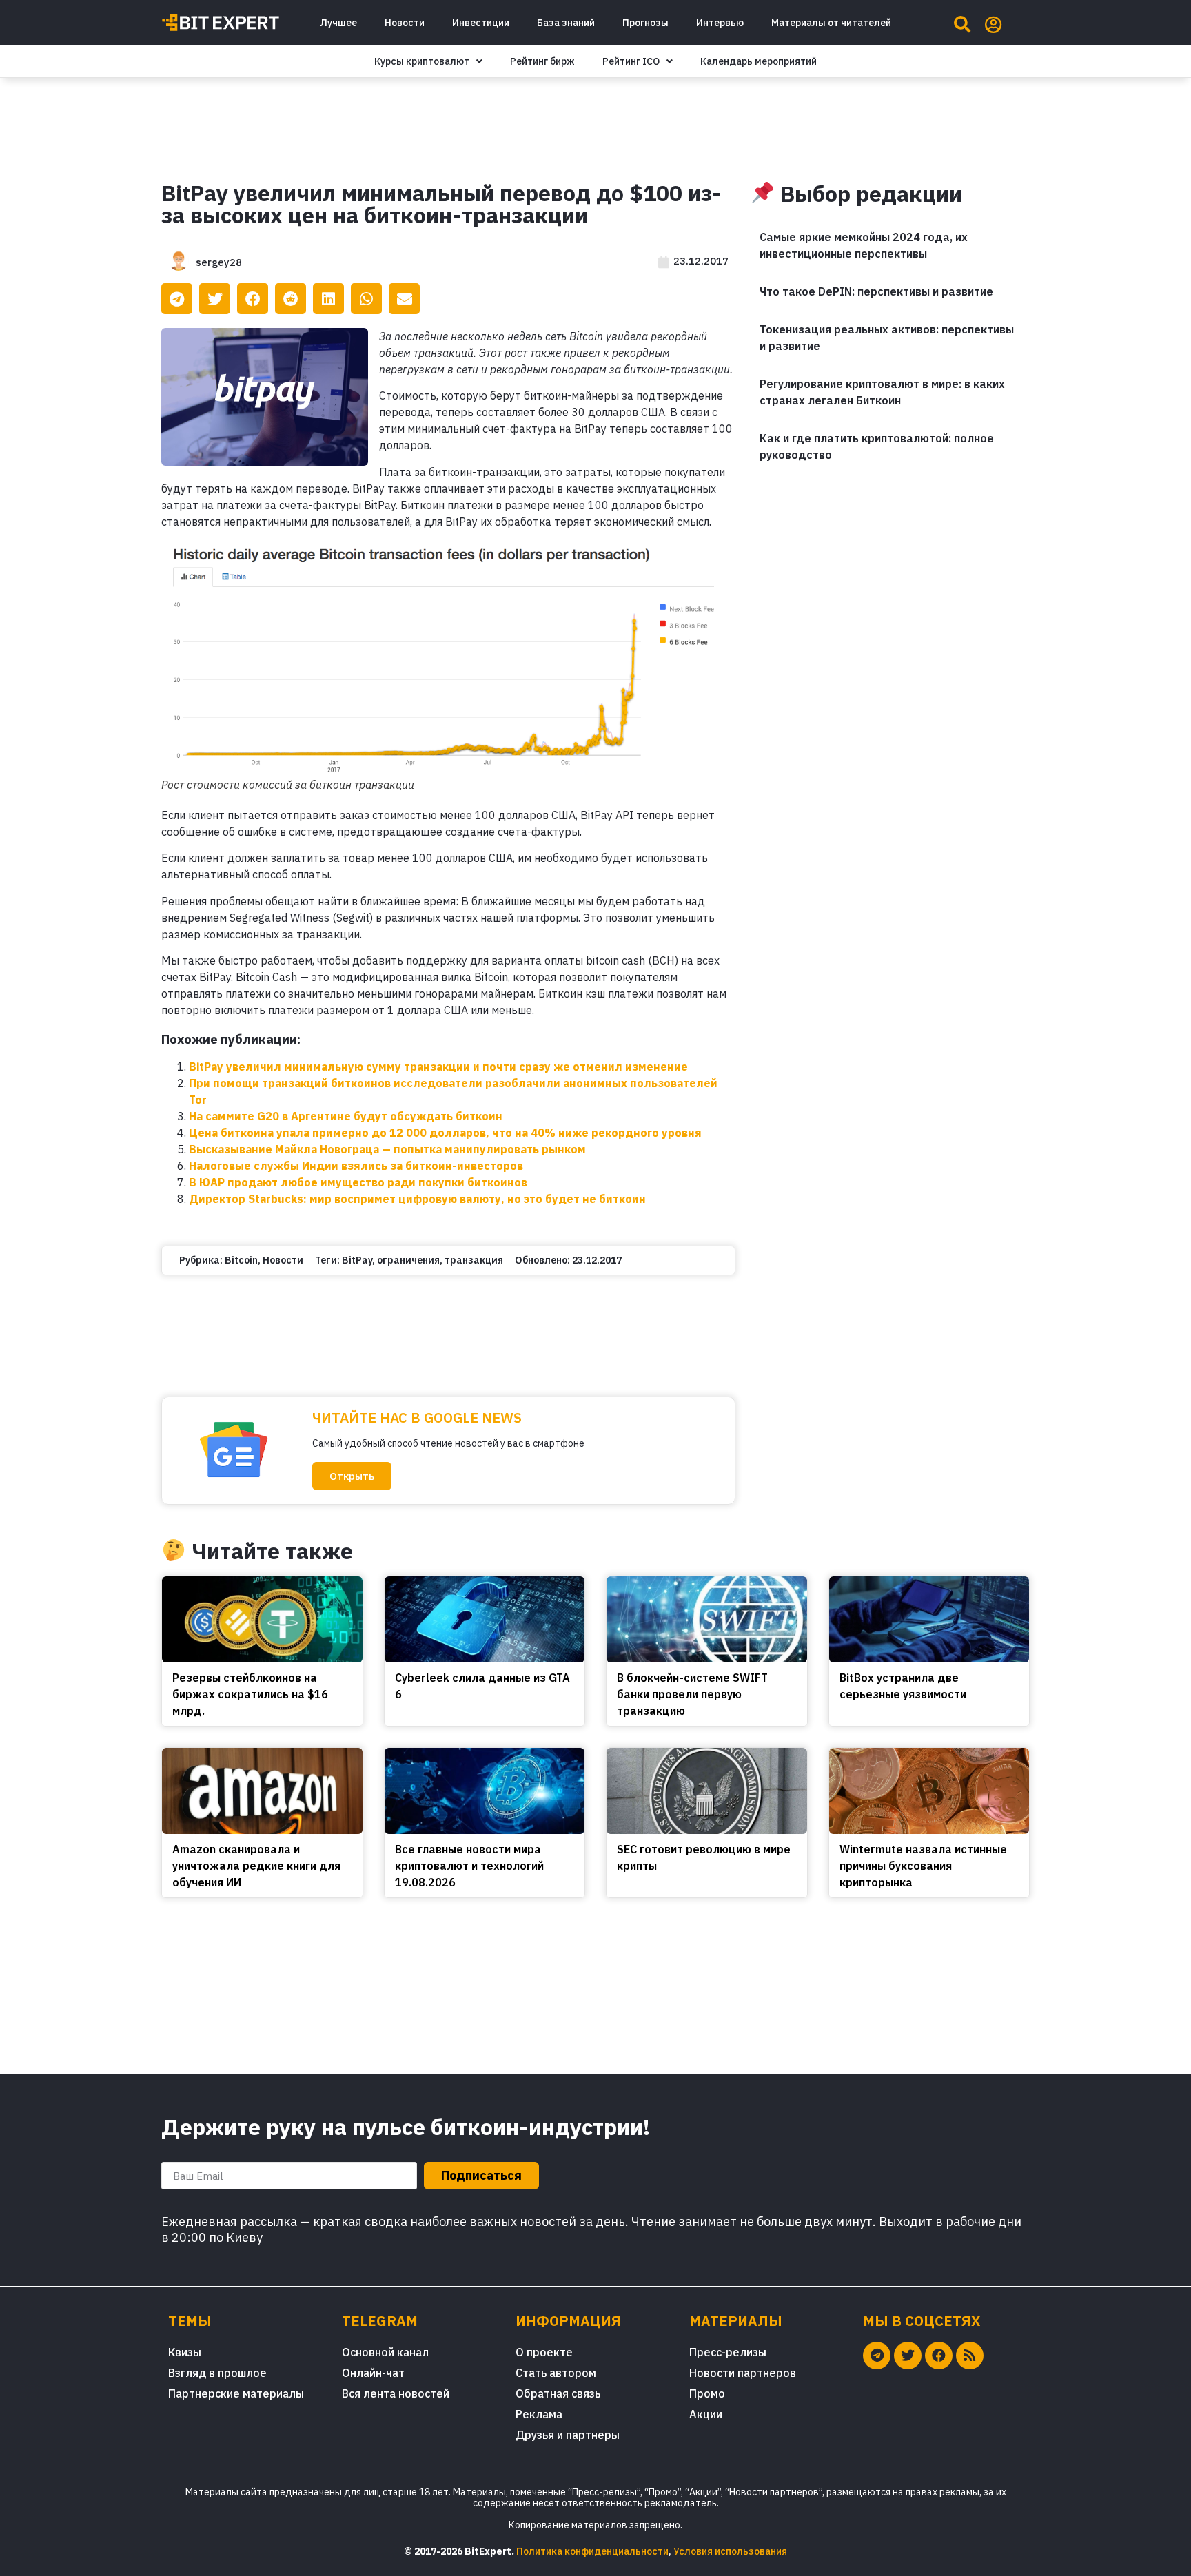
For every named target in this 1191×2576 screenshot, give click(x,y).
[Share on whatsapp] (366, 299)
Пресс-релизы (728, 2352)
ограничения (408, 1260)
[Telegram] (877, 2356)
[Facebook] (939, 2356)
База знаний (566, 23)
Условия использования (730, 2551)
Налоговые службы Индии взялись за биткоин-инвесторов (356, 1166)
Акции (706, 2414)
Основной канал (385, 2352)
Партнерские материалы (236, 2393)
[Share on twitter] (215, 299)
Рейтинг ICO (631, 61)
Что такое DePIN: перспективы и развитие (876, 291)
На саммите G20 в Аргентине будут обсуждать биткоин (346, 1116)
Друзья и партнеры (568, 2435)
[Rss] (970, 2356)
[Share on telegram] (177, 299)
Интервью (720, 23)
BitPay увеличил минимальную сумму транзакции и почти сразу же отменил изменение (438, 1067)
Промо (707, 2393)
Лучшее (338, 23)
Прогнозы (645, 23)
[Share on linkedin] (328, 299)
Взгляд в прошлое (217, 2373)
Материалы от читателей (831, 23)
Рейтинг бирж (542, 61)
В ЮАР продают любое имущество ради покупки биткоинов (358, 1182)
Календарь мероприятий (759, 61)
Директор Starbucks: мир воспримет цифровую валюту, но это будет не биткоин (417, 1199)
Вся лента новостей (396, 2393)
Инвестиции (481, 23)
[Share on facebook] (253, 299)
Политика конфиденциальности (592, 2551)
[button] (352, 1476)
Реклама (539, 2414)
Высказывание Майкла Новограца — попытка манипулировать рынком (387, 1149)
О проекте (544, 2352)
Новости (405, 23)
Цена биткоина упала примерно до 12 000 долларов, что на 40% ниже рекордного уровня (445, 1133)
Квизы (185, 2352)
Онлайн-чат (373, 2373)
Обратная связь (558, 2393)
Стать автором (556, 2373)
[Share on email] (404, 299)
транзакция (474, 1260)
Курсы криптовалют (422, 61)
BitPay (357, 1260)
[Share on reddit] (291, 299)
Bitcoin (241, 1260)
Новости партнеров (743, 2373)
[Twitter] (908, 2356)
